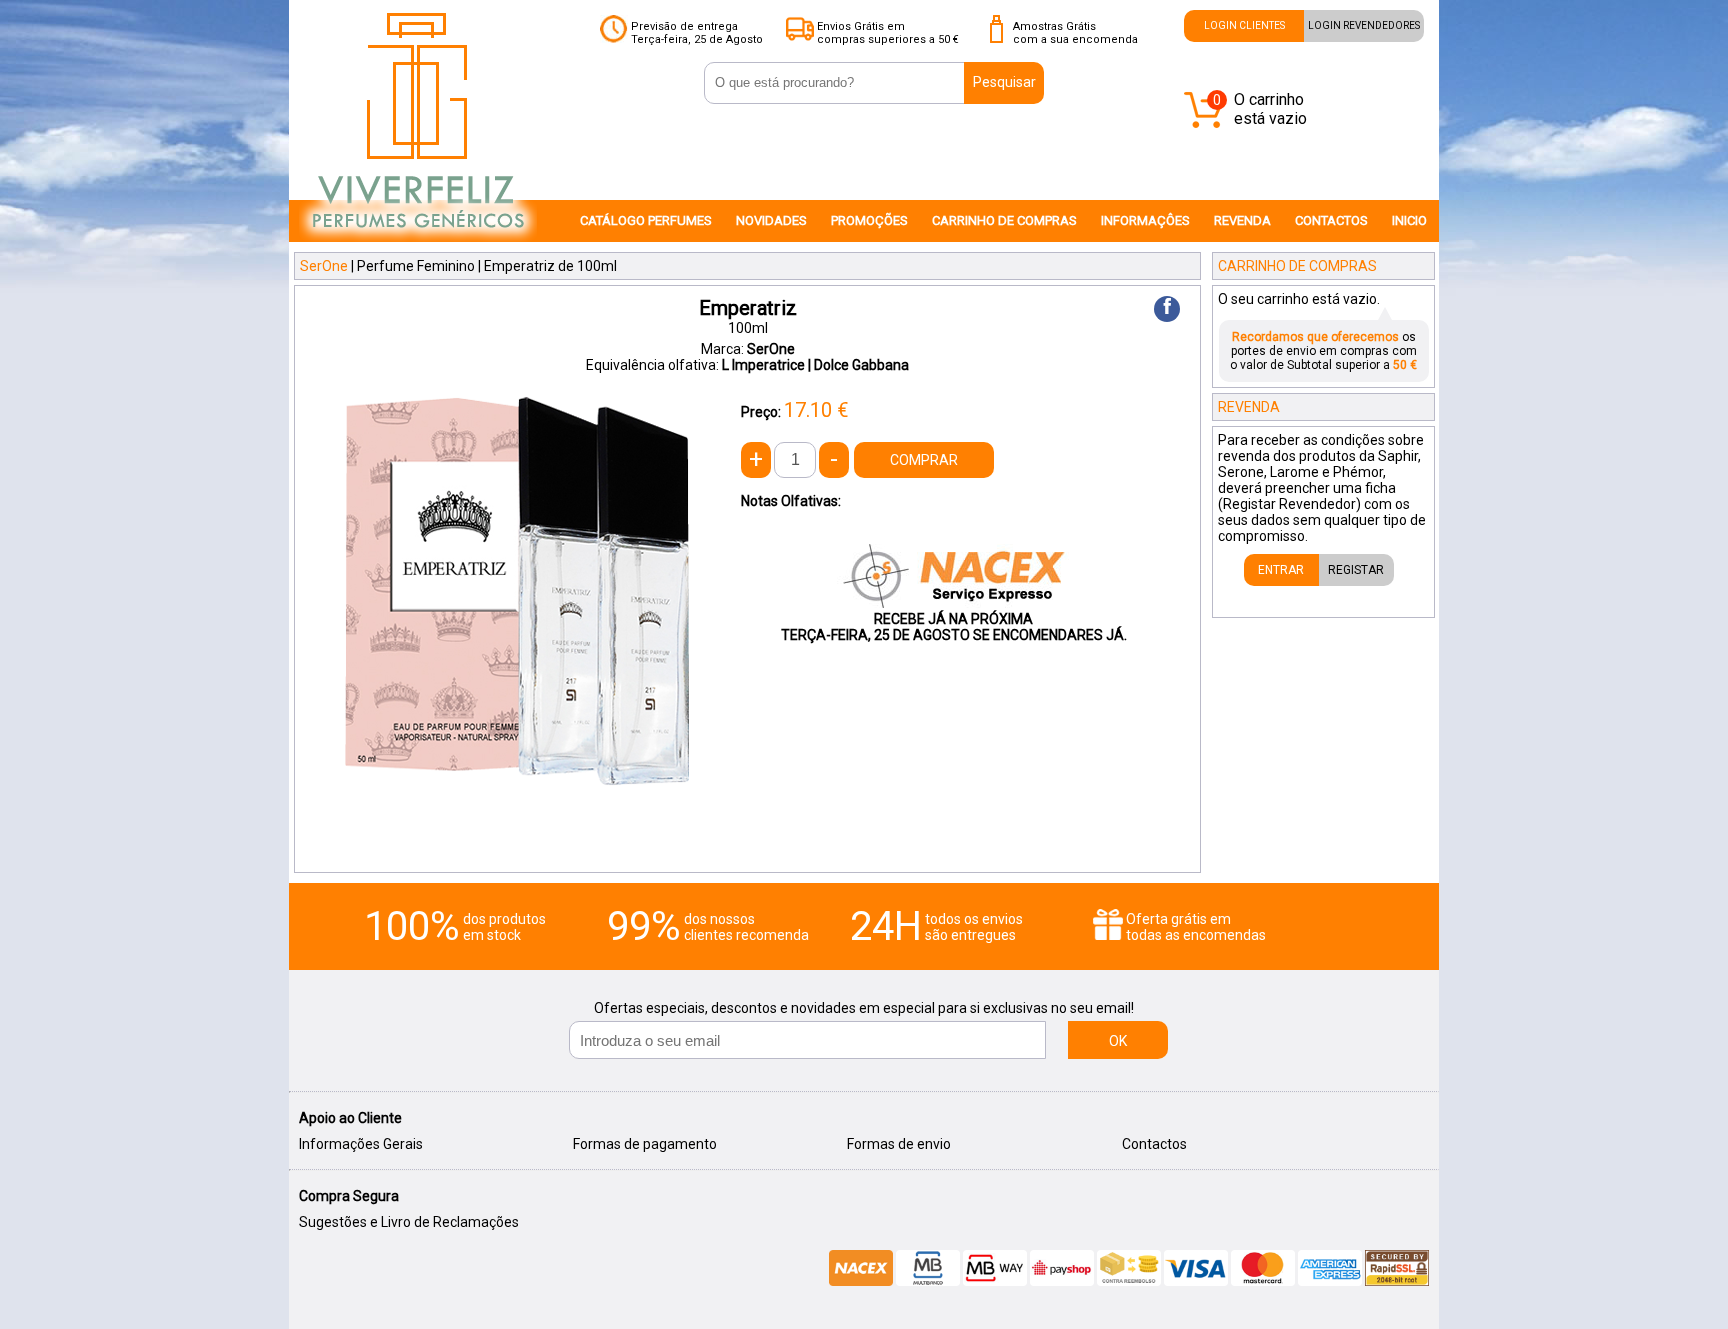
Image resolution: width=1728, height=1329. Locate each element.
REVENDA (1242, 220)
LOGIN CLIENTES (1244, 25)
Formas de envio (899, 1144)
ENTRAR (1281, 570)
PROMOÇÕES (869, 220)
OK (1118, 1041)
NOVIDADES (771, 220)
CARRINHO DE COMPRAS (1004, 220)
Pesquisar (1004, 82)
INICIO (1409, 220)
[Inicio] (418, 241)
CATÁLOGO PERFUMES (646, 220)
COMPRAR (924, 460)
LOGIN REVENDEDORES (1364, 25)
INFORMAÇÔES (1145, 220)
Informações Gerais (361, 1144)
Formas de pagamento (645, 1144)
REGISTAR (1356, 570)
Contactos (1154, 1144)
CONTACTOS (1331, 220)
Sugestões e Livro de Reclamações (409, 1222)
